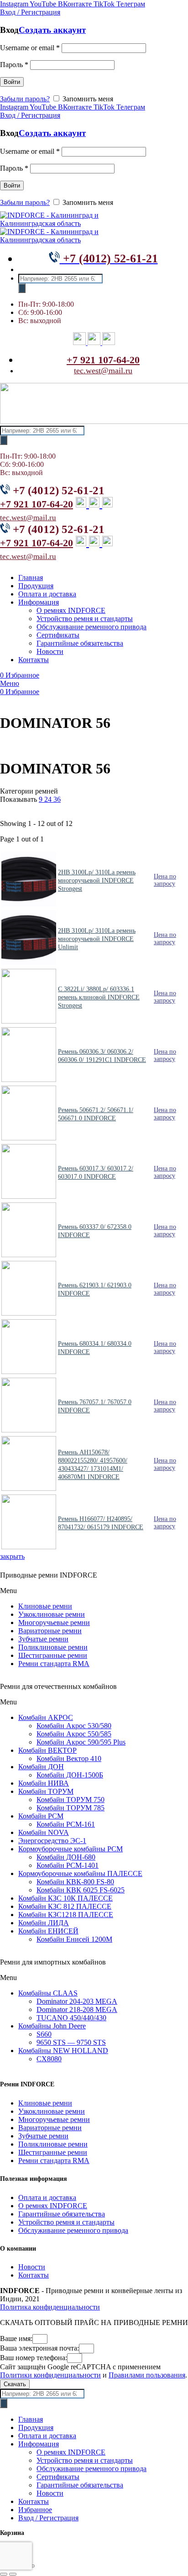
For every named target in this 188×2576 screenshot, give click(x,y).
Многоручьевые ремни (54, 1622)
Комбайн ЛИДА (44, 1923)
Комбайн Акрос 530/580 (74, 1726)
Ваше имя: (16, 2338)
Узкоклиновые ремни (52, 1614)
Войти (12, 82)
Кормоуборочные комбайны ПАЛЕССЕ (80, 1873)
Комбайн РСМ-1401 (68, 1865)
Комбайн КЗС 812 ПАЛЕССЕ (65, 1906)
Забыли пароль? (25, 99)
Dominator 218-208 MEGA (77, 2009)
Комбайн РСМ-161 (66, 1824)
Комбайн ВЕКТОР (47, 1750)
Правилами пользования (147, 2375)
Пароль (14, 65)
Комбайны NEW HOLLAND (63, 2051)
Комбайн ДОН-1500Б (70, 1775)
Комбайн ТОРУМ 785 (70, 1808)
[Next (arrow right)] (13, 2574)
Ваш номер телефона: (34, 2358)
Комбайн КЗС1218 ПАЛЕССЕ (66, 1915)
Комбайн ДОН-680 (66, 1857)
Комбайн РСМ (41, 1816)
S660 (44, 2034)
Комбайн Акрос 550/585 (74, 1734)
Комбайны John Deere (52, 2026)
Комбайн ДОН (41, 1767)
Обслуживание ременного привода (73, 2230)
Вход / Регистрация (48, 2518)
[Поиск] (22, 288)
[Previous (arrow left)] (4, 2574)
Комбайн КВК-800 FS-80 (75, 1882)
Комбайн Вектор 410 (69, 1758)
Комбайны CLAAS (48, 1993)
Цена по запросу (165, 880)
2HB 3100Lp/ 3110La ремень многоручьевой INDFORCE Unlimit (97, 939)
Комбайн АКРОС (46, 1717)
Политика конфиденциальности (50, 2307)
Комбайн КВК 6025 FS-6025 (81, 1890)
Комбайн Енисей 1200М (74, 1939)
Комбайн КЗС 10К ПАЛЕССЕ (65, 1898)
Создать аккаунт (52, 30)
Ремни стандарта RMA (54, 1664)
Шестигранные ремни (53, 1655)
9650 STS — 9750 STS (71, 2042)
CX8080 (49, 2059)
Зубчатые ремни (43, 1639)
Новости (32, 2267)
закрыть (12, 1556)
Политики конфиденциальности (50, 2375)
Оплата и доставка (47, 2197)
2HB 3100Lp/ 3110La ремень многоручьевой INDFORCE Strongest (97, 880)
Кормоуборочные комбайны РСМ (70, 1849)
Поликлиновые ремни (53, 1647)
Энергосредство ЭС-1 (52, 1841)
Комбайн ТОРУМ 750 (70, 1800)
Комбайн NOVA (44, 1832)
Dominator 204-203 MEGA (77, 2001)
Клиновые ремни (45, 1606)
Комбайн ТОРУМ (46, 1791)
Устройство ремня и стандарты (66, 2222)
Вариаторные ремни (50, 1631)
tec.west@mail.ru (103, 371)
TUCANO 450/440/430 (71, 2018)
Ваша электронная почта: (39, 2348)
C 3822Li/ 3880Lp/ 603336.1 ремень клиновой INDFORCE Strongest (99, 997)
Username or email (30, 48)
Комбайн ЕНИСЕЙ (48, 1931)
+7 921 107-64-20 (103, 360)
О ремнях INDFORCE (53, 2206)
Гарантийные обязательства (62, 2214)
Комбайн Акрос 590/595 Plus (81, 1742)
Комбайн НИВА (44, 1783)
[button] (94, 1591)
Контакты (34, 2275)
